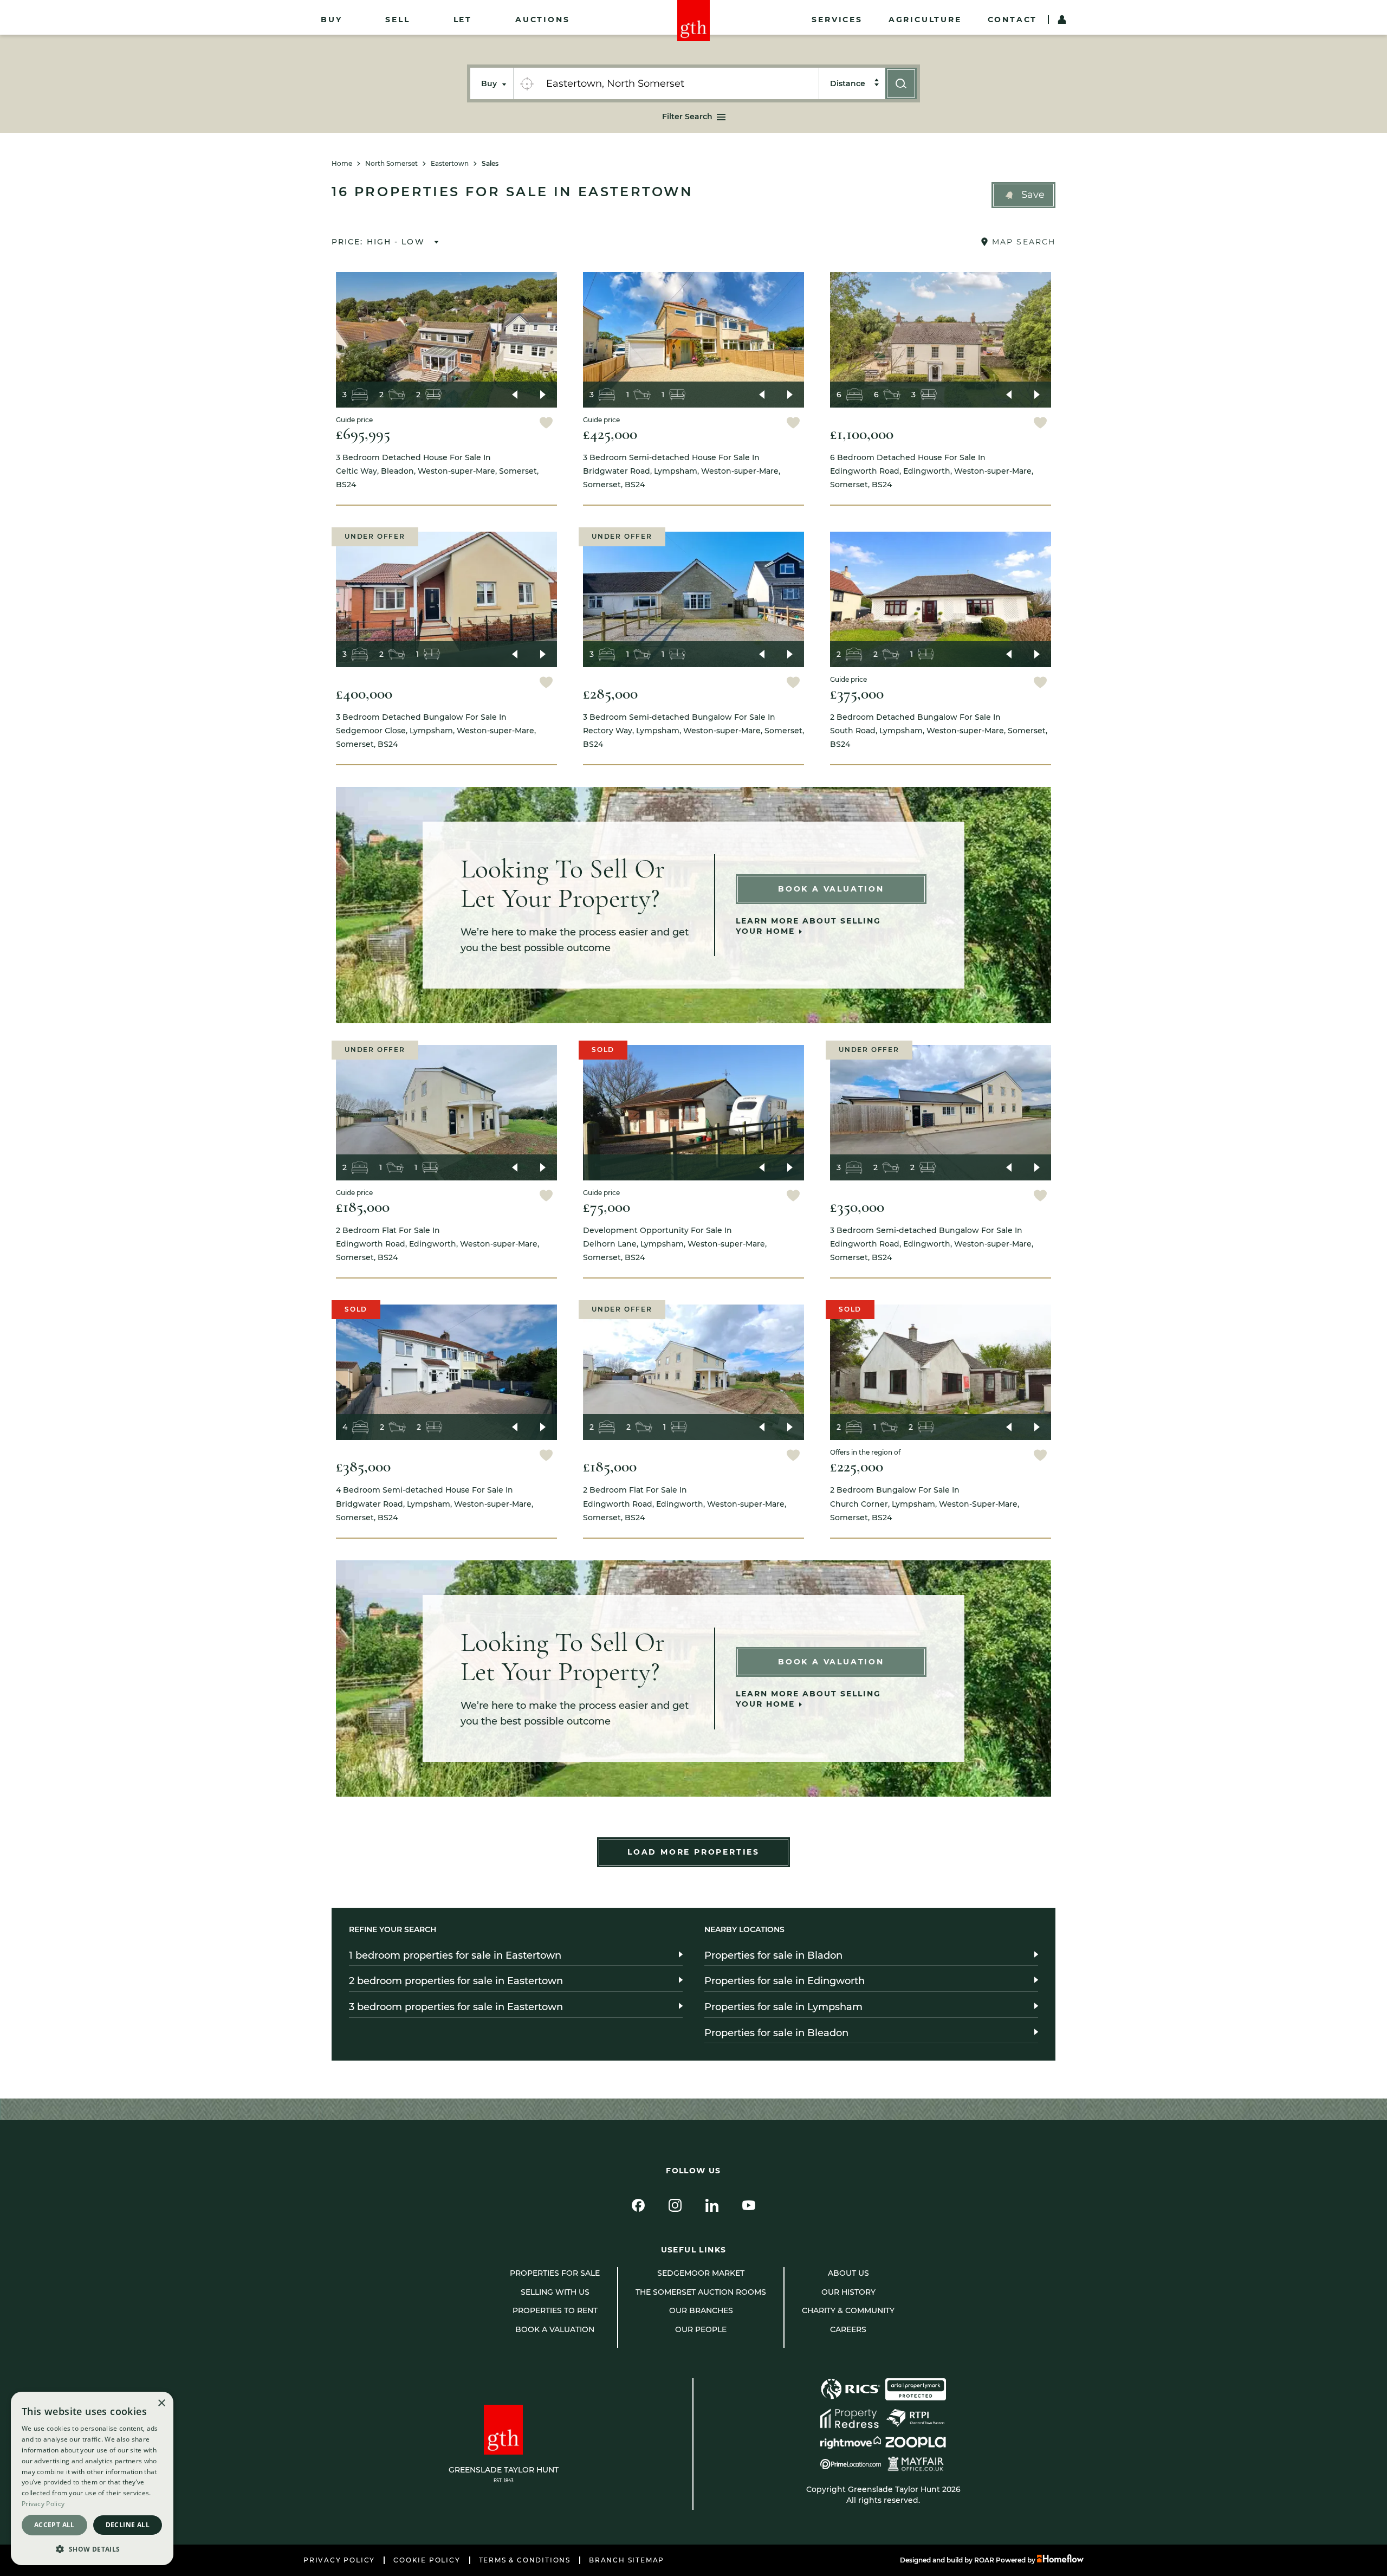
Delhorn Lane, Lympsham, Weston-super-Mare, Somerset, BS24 (675, 1244)
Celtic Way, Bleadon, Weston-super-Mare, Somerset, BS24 (437, 471)
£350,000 (857, 1207)
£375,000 (857, 693)
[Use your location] (527, 83)
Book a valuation (555, 2329)
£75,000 (607, 1207)
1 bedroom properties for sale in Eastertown (455, 1955)
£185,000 (363, 1207)
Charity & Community (848, 2310)
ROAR (984, 2560)
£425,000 (610, 434)
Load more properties (693, 1852)
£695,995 (363, 434)
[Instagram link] (675, 2205)
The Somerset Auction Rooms (701, 2292)
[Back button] (515, 395)
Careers (848, 2329)
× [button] (161, 2403)
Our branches (701, 2310)
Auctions (542, 20)
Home (342, 164)
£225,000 (857, 1466)
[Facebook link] (638, 2205)
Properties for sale (555, 2273)
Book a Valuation (831, 889)
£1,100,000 (862, 434)
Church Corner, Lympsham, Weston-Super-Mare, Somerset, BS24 (925, 1503)
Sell (397, 20)
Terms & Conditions (525, 2560)
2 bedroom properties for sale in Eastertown (456, 1981)
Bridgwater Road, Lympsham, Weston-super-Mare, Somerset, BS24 (682, 471)
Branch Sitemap (627, 2560)
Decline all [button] (128, 2525)
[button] (1023, 195)
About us (848, 2273)
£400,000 (364, 693)
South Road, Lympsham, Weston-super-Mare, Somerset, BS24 (939, 731)
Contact (1013, 20)
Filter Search (687, 117)
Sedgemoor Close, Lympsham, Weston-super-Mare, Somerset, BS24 (436, 731)
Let (463, 20)
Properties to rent (555, 2310)
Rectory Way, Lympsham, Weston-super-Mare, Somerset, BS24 (693, 731)
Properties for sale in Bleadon (776, 2033)
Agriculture (925, 20)
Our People (701, 2329)
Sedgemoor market (701, 2273)
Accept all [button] (54, 2525)
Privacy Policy (339, 2560)
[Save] (546, 424)
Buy (331, 20)
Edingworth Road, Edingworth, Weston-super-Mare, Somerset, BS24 (932, 471)
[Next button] (543, 395)
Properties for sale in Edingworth (785, 1981)
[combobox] (679, 83)
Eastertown (450, 164)
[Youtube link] (749, 2205)
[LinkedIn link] (712, 2205)
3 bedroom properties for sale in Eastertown (456, 2007)
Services (837, 20)
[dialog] (92, 2478)
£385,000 (363, 1466)
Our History (848, 2292)
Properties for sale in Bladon (773, 1955)
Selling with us (555, 2292)
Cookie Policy (427, 2560)
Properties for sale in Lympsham (783, 2007)
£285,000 (610, 693)
